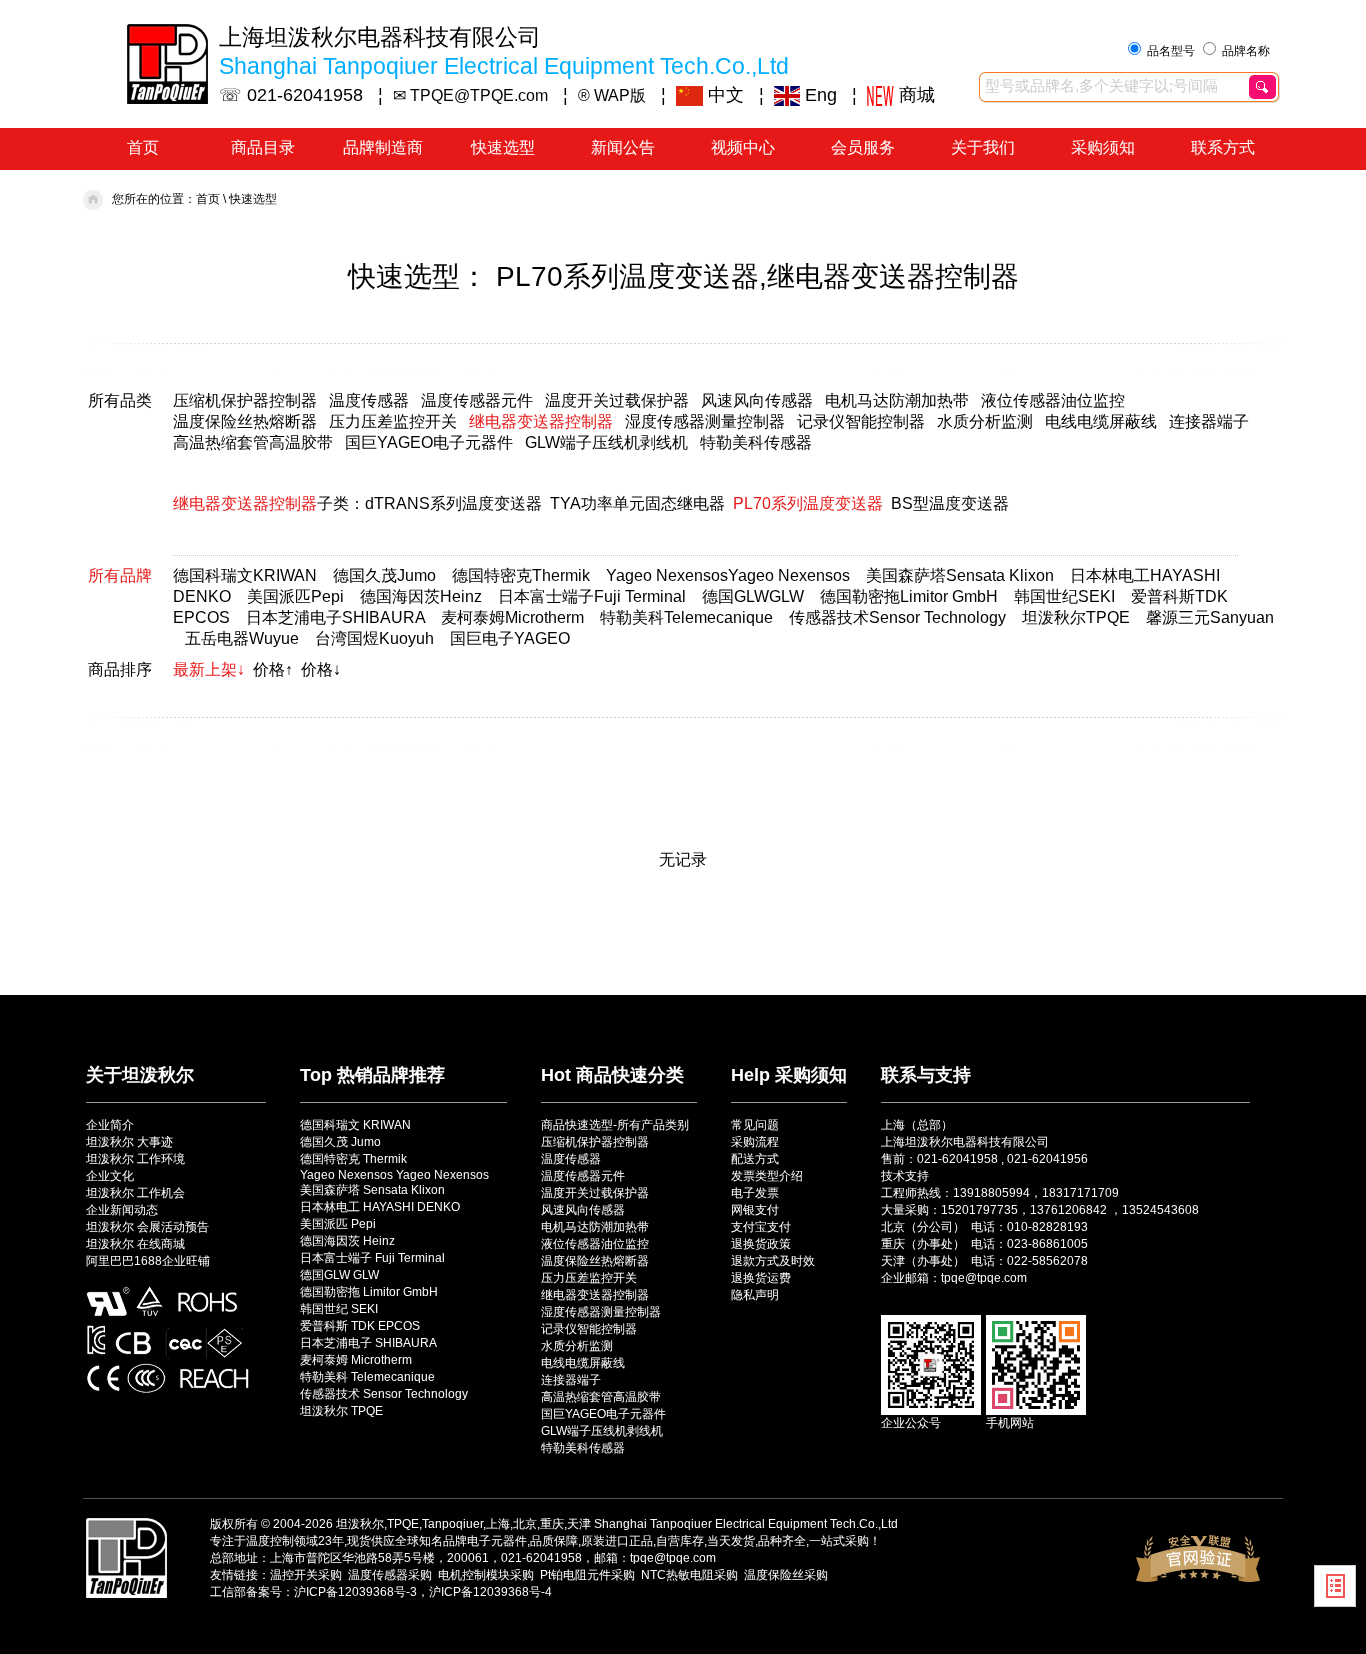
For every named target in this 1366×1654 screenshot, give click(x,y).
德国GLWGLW (753, 596)
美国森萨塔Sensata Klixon (960, 575)
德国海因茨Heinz (421, 596)
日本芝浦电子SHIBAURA (335, 617)
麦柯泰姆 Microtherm (356, 1360)
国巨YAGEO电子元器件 (429, 442)
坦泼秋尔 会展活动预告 (147, 1227)
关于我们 (983, 147)
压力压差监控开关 (393, 421)
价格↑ (273, 669)
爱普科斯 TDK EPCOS (360, 1326)
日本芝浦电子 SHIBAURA (368, 1343)
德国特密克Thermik (521, 575)
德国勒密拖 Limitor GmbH (369, 1292)
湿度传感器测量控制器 (705, 421)
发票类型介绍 (767, 1176)
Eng (818, 95)
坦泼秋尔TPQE (1076, 617)
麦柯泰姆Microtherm (512, 617)
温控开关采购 (306, 1575)
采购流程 (755, 1142)
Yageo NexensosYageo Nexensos (728, 575)
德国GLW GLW (339, 1275)
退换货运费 (761, 1278)
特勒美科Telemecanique (686, 617)
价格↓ (321, 669)
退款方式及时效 (773, 1261)
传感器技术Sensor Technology (897, 617)
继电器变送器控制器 (541, 421)
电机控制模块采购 (486, 1575)
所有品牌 (120, 575)
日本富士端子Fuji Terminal (592, 596)
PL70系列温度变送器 (808, 503)
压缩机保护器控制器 (245, 400)
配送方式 (755, 1159)
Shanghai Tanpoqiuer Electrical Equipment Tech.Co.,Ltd (746, 1524)
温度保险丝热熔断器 (245, 421)
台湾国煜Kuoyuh (374, 638)
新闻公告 (623, 147)
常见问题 (755, 1125)
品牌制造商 (383, 147)
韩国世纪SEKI (1064, 596)
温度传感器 (369, 400)
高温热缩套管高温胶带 (253, 442)
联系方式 (1223, 147)
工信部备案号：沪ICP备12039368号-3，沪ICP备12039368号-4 (381, 1592)
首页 (143, 147)
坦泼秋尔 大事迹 (129, 1142)
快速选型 (503, 147)
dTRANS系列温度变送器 (453, 503)
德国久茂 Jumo (340, 1142)
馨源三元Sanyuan (1210, 617)
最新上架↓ (209, 669)
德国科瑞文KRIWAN (245, 575)
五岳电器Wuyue (242, 638)
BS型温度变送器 (950, 503)
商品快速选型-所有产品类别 (615, 1125)
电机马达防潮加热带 (897, 400)
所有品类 (120, 400)
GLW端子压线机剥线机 (606, 442)
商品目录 (263, 147)
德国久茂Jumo (384, 575)
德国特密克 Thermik (353, 1159)
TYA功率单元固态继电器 (637, 503)
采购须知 (1103, 147)
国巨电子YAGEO (510, 638)
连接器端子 (1209, 421)
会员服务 (863, 147)
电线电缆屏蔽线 (1101, 421)
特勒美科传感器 (756, 442)
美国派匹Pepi (295, 596)
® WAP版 (612, 95)
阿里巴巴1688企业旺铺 (148, 1261)
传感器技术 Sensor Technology (384, 1394)
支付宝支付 (761, 1227)
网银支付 (755, 1210)
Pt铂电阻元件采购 (587, 1575)
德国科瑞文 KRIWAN (355, 1125)
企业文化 (110, 1176)
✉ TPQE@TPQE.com (470, 95)
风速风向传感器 (757, 400)
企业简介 (110, 1125)
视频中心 (743, 147)
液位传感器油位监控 (1053, 400)
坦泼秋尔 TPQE (341, 1411)
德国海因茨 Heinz (347, 1241)
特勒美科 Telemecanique (367, 1377)
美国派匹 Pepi (338, 1224)
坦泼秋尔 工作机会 (135, 1193)
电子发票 (755, 1193)
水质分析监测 (985, 421)
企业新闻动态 (122, 1210)
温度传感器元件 (477, 400)
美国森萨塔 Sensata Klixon (372, 1190)
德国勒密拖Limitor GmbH (909, 596)
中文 (723, 95)
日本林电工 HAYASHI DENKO (380, 1207)
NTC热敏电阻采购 (689, 1575)
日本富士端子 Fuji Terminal (372, 1258)
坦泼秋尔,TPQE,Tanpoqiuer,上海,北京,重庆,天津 (463, 1524)
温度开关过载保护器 (617, 400)
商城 (914, 95)
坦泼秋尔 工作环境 (135, 1159)
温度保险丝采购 (786, 1575)
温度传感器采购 (390, 1575)
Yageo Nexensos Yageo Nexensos (394, 1175)
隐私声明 (755, 1295)
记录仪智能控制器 (861, 421)
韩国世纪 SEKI (339, 1309)
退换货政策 (761, 1244)
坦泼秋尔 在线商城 (135, 1244)
